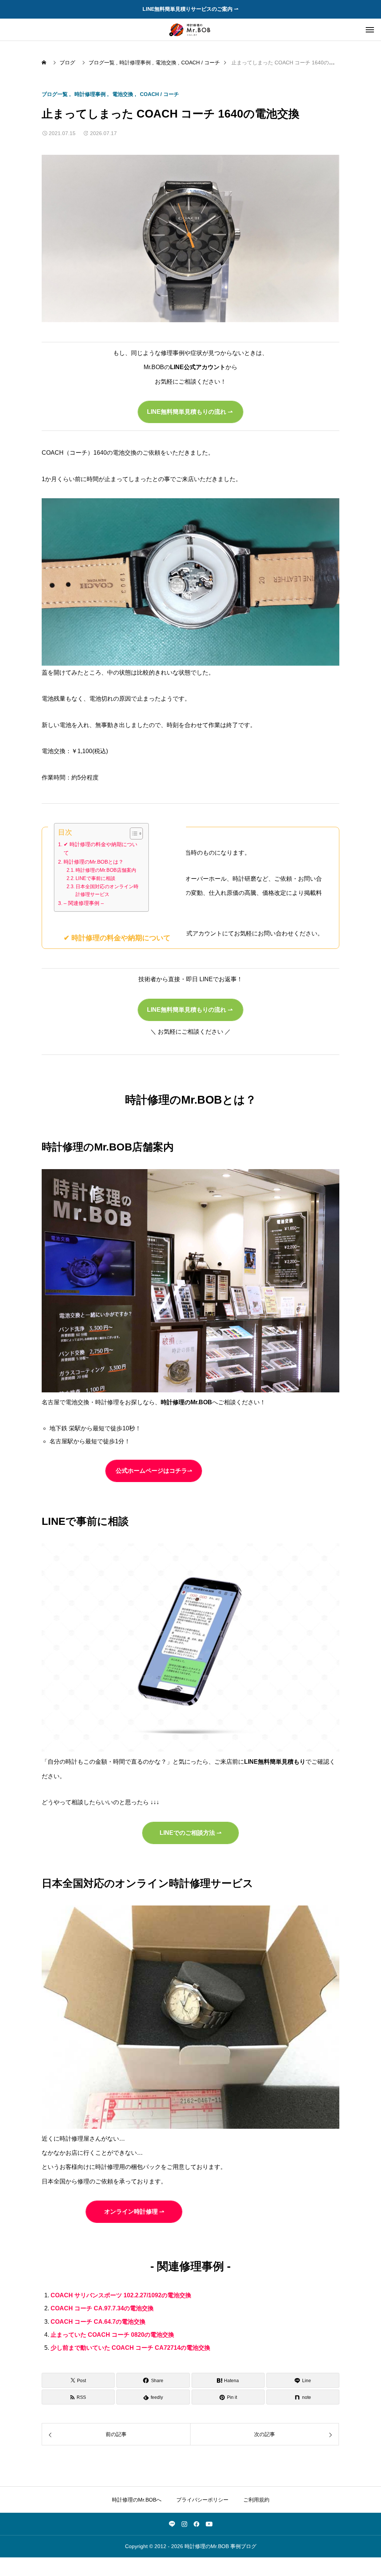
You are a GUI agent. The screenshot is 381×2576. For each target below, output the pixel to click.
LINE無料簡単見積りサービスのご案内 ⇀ (190, 9)
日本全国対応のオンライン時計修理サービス (107, 890)
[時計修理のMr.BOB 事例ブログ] (190, 30)
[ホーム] (45, 63)
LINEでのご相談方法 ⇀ (190, 1833)
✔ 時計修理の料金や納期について (100, 849)
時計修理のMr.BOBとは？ (94, 862)
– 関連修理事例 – (84, 903)
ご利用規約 (256, 2500)
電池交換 (123, 94)
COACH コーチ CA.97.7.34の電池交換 (102, 2308)
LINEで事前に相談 (95, 878)
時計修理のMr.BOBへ (137, 2500)
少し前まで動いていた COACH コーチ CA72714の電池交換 (130, 2348)
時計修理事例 (90, 94)
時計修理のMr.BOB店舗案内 (106, 870)
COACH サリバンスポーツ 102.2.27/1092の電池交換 (121, 2295)
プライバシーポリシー (202, 2500)
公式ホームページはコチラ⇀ (154, 1471)
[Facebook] (196, 2524)
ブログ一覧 (55, 94)
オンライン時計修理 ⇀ (134, 2212)
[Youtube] (209, 2524)
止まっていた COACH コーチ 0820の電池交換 (112, 2335)
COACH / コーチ (159, 94)
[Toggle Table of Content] (133, 833)
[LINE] (172, 2524)
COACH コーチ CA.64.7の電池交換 (98, 2322)
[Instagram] (184, 2524)
